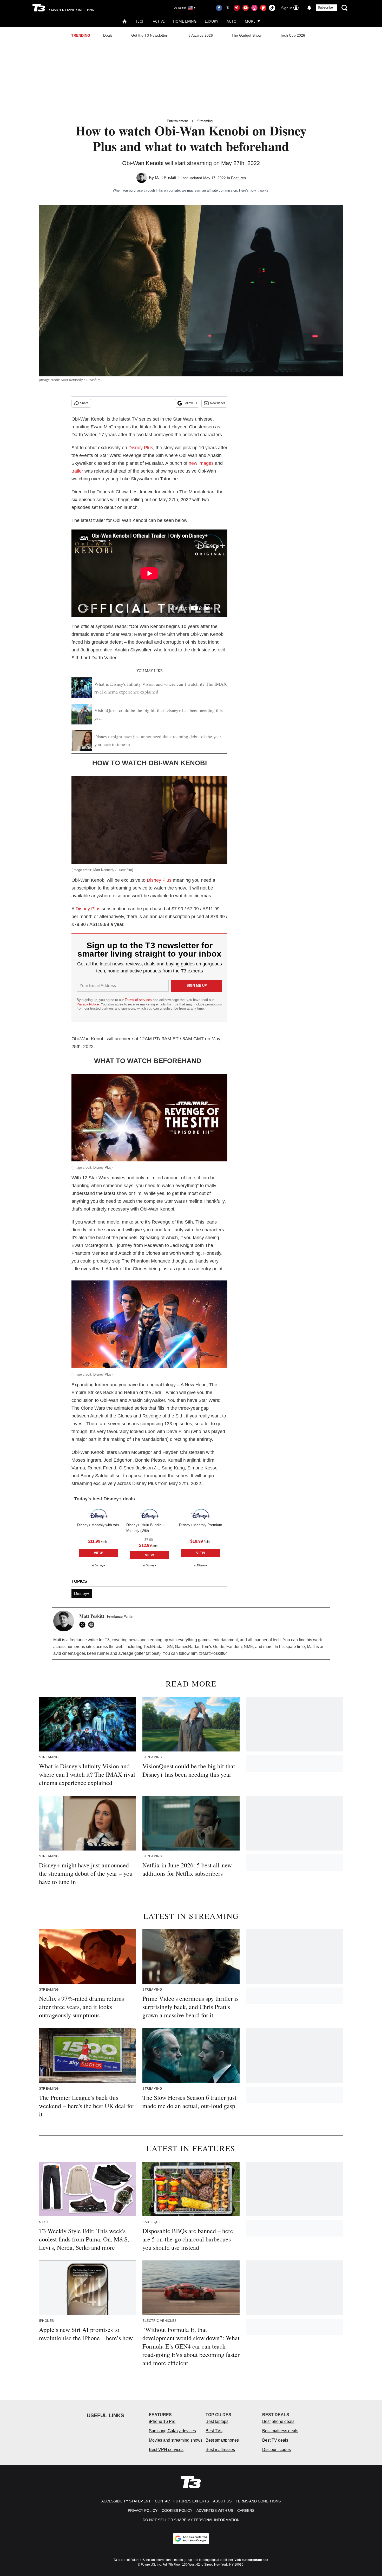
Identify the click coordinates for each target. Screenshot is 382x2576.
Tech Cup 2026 (293, 35)
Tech (140, 21)
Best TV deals (275, 2440)
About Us (222, 2501)
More (250, 21)
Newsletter (218, 403)
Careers (246, 2510)
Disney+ (82, 1594)
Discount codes (276, 2450)
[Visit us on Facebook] (219, 8)
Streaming (205, 121)
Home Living (185, 21)
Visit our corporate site (251, 2560)
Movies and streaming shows (176, 2440)
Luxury (212, 21)
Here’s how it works (254, 190)
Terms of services (139, 1000)
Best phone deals (278, 2421)
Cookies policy (177, 2510)
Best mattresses (220, 2450)
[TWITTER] (84, 1625)
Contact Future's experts (182, 2501)
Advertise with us (215, 2510)
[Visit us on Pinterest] (237, 8)
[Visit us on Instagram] (254, 8)
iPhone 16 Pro (162, 2421)
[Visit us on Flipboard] (263, 8)
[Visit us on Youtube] (246, 8)
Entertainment (177, 121)
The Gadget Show (246, 35)
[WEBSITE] (93, 1625)
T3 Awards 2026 (199, 35)
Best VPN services (166, 2450)
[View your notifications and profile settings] (309, 8)
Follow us (190, 403)
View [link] (98, 1553)
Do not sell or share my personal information (191, 2520)
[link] (98, 1514)
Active (159, 21)
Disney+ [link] (100, 1565)
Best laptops (217, 2421)
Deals (108, 35)
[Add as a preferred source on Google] (191, 2539)
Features (238, 178)
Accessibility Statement (126, 2501)
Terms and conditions (258, 2501)
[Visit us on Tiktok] (272, 8)
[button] (98, 1537)
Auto (232, 21)
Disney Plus (141, 448)
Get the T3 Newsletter (149, 35)
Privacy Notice (88, 1004)
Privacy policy (143, 2510)
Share (84, 403)
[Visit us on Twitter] (228, 8)
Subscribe (325, 8)
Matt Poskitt (166, 178)
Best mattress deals (280, 2431)
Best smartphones (222, 2440)
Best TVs (214, 2431)
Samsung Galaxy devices (172, 2431)
